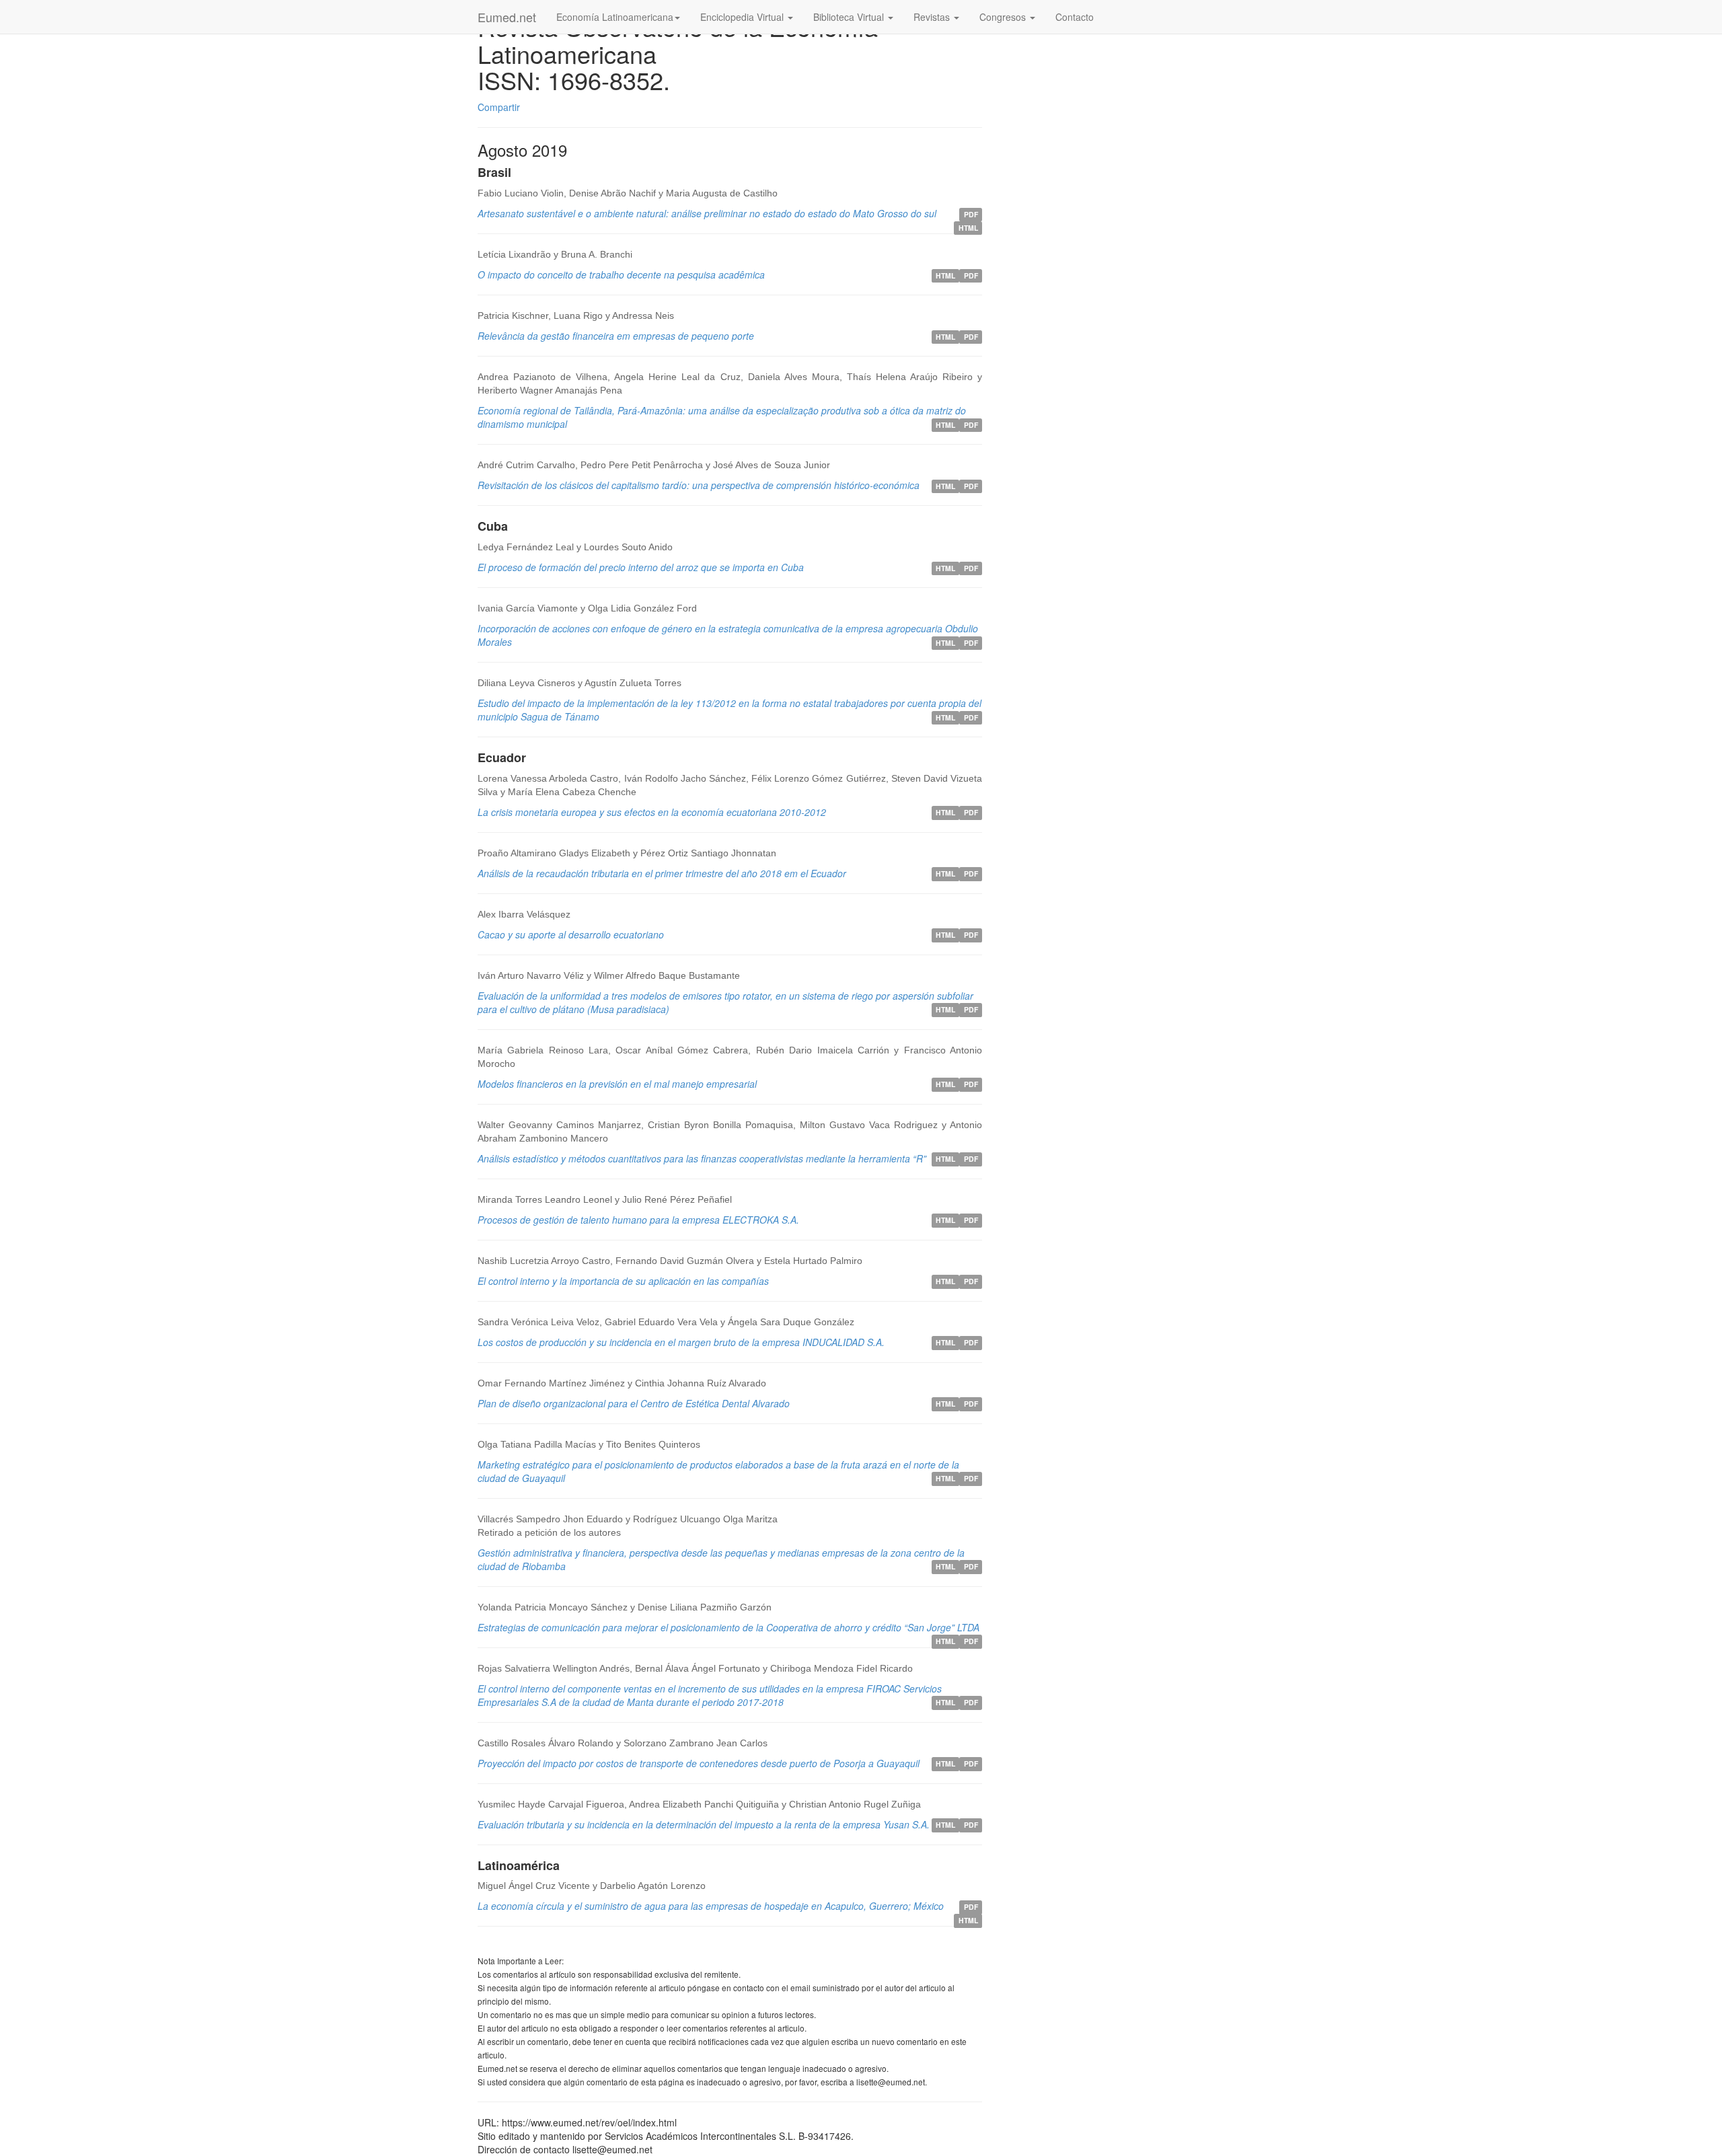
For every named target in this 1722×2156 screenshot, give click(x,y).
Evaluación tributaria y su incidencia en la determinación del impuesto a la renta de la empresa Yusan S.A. (704, 1824)
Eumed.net (507, 17)
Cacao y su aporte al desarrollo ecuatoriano (571, 934)
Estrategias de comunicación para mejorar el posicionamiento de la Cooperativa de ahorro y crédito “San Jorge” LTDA (728, 1627)
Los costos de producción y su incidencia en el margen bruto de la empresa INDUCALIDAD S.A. (681, 1342)
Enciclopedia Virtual (743, 17)
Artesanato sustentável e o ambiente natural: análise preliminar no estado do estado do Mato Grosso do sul (707, 213)
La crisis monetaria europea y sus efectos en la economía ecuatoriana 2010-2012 (652, 812)
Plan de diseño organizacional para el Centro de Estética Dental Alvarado (634, 1403)
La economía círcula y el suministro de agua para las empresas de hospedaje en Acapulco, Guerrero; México (711, 1906)
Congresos (1004, 17)
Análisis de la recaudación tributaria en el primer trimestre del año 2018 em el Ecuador (662, 873)
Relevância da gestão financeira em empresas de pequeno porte (616, 336)
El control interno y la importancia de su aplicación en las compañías (623, 1281)
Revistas (933, 17)
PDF (971, 214)
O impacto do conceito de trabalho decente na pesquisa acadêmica (621, 274)
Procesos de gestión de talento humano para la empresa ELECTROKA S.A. (638, 1220)
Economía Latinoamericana (615, 17)
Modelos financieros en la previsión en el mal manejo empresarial (617, 1084)
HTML (968, 228)
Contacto (1075, 17)
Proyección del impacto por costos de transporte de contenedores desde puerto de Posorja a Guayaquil (699, 1763)
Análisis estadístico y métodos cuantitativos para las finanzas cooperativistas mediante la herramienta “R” (702, 1158)
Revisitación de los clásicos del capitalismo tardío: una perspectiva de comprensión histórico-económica (699, 485)
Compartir (499, 107)
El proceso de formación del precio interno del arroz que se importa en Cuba (641, 567)
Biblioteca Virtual (850, 17)
